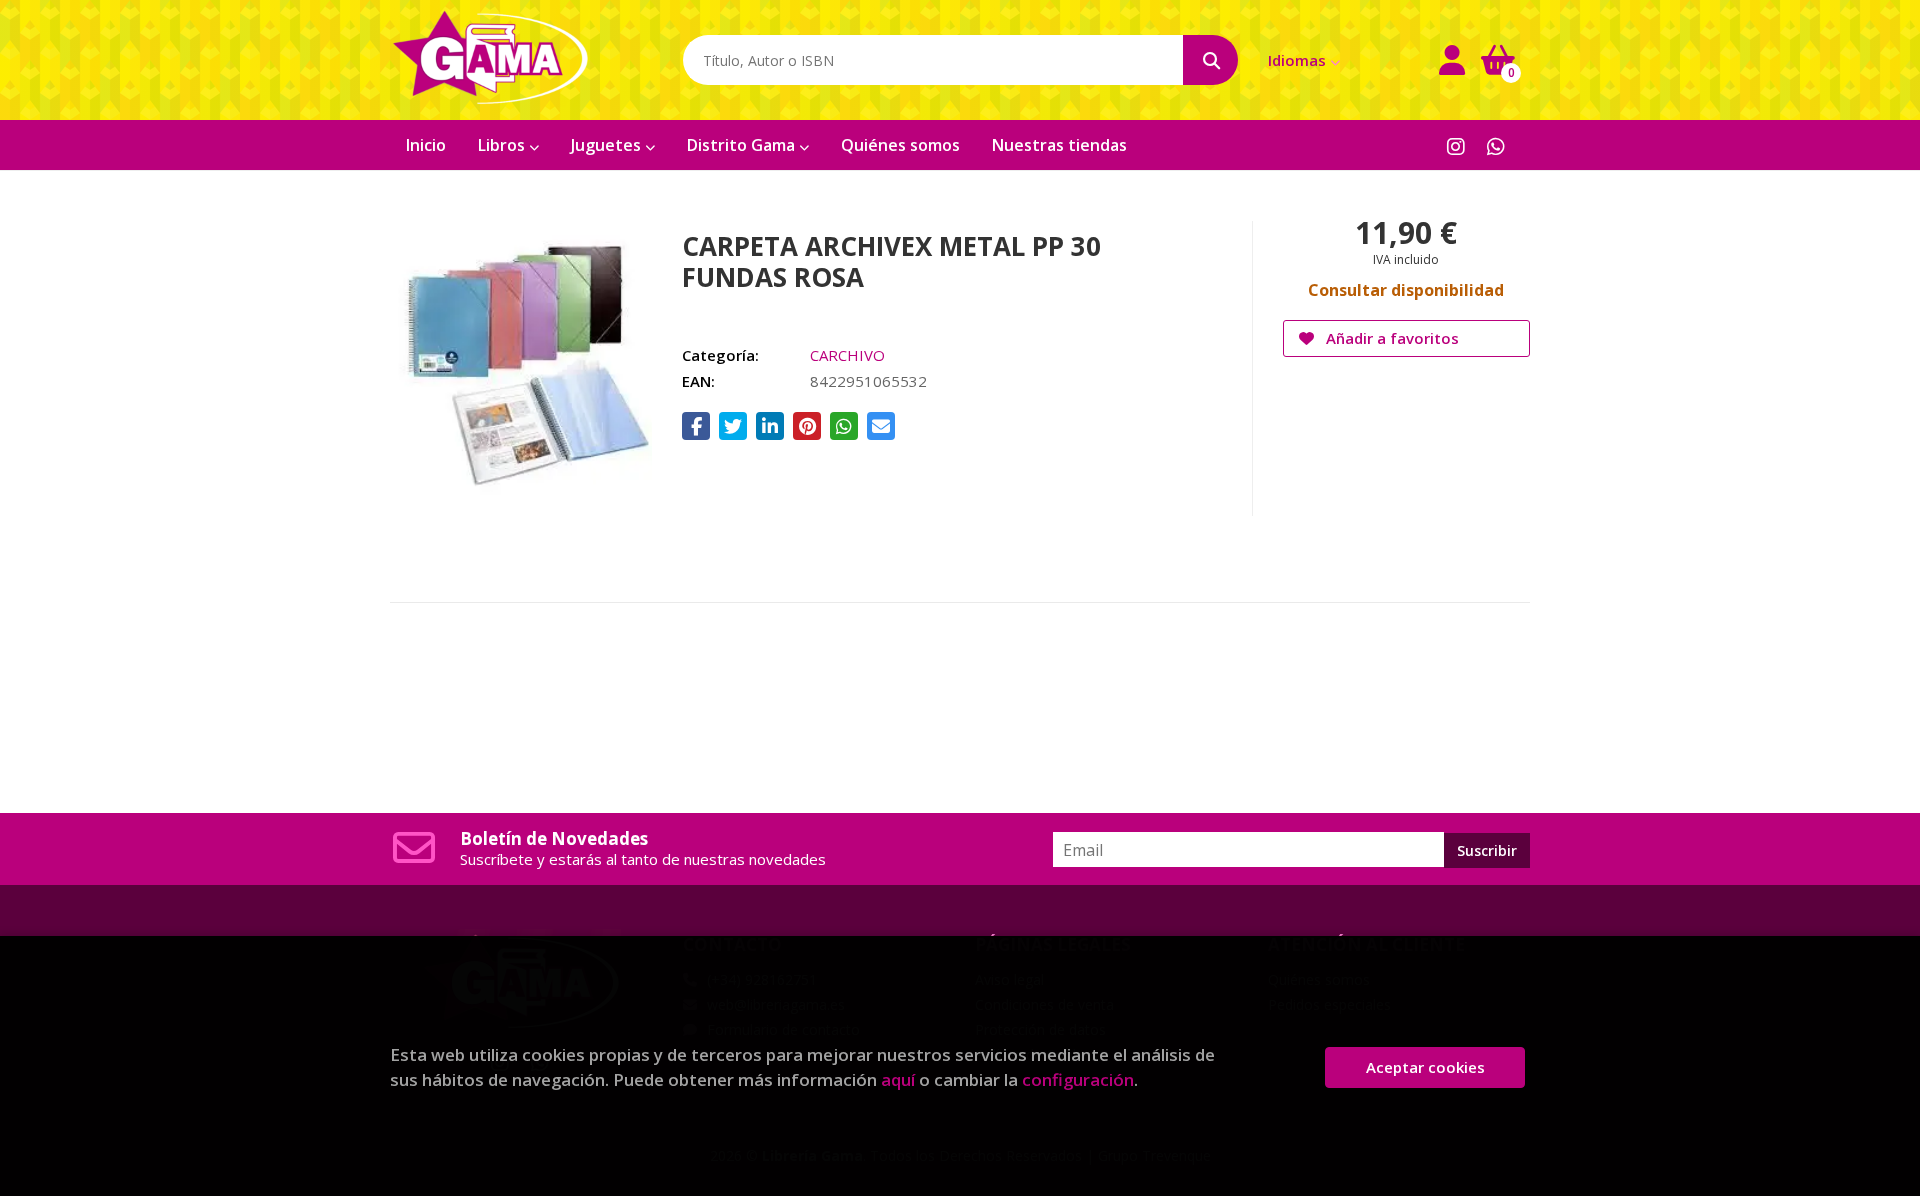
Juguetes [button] (608, 145)
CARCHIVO (847, 355)
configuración (1078, 1079)
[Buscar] (1210, 60)
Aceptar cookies (1425, 1067)
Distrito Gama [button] (743, 145)
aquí (898, 1079)
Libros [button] (503, 145)
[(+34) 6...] (1495, 145)
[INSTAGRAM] (1455, 145)
